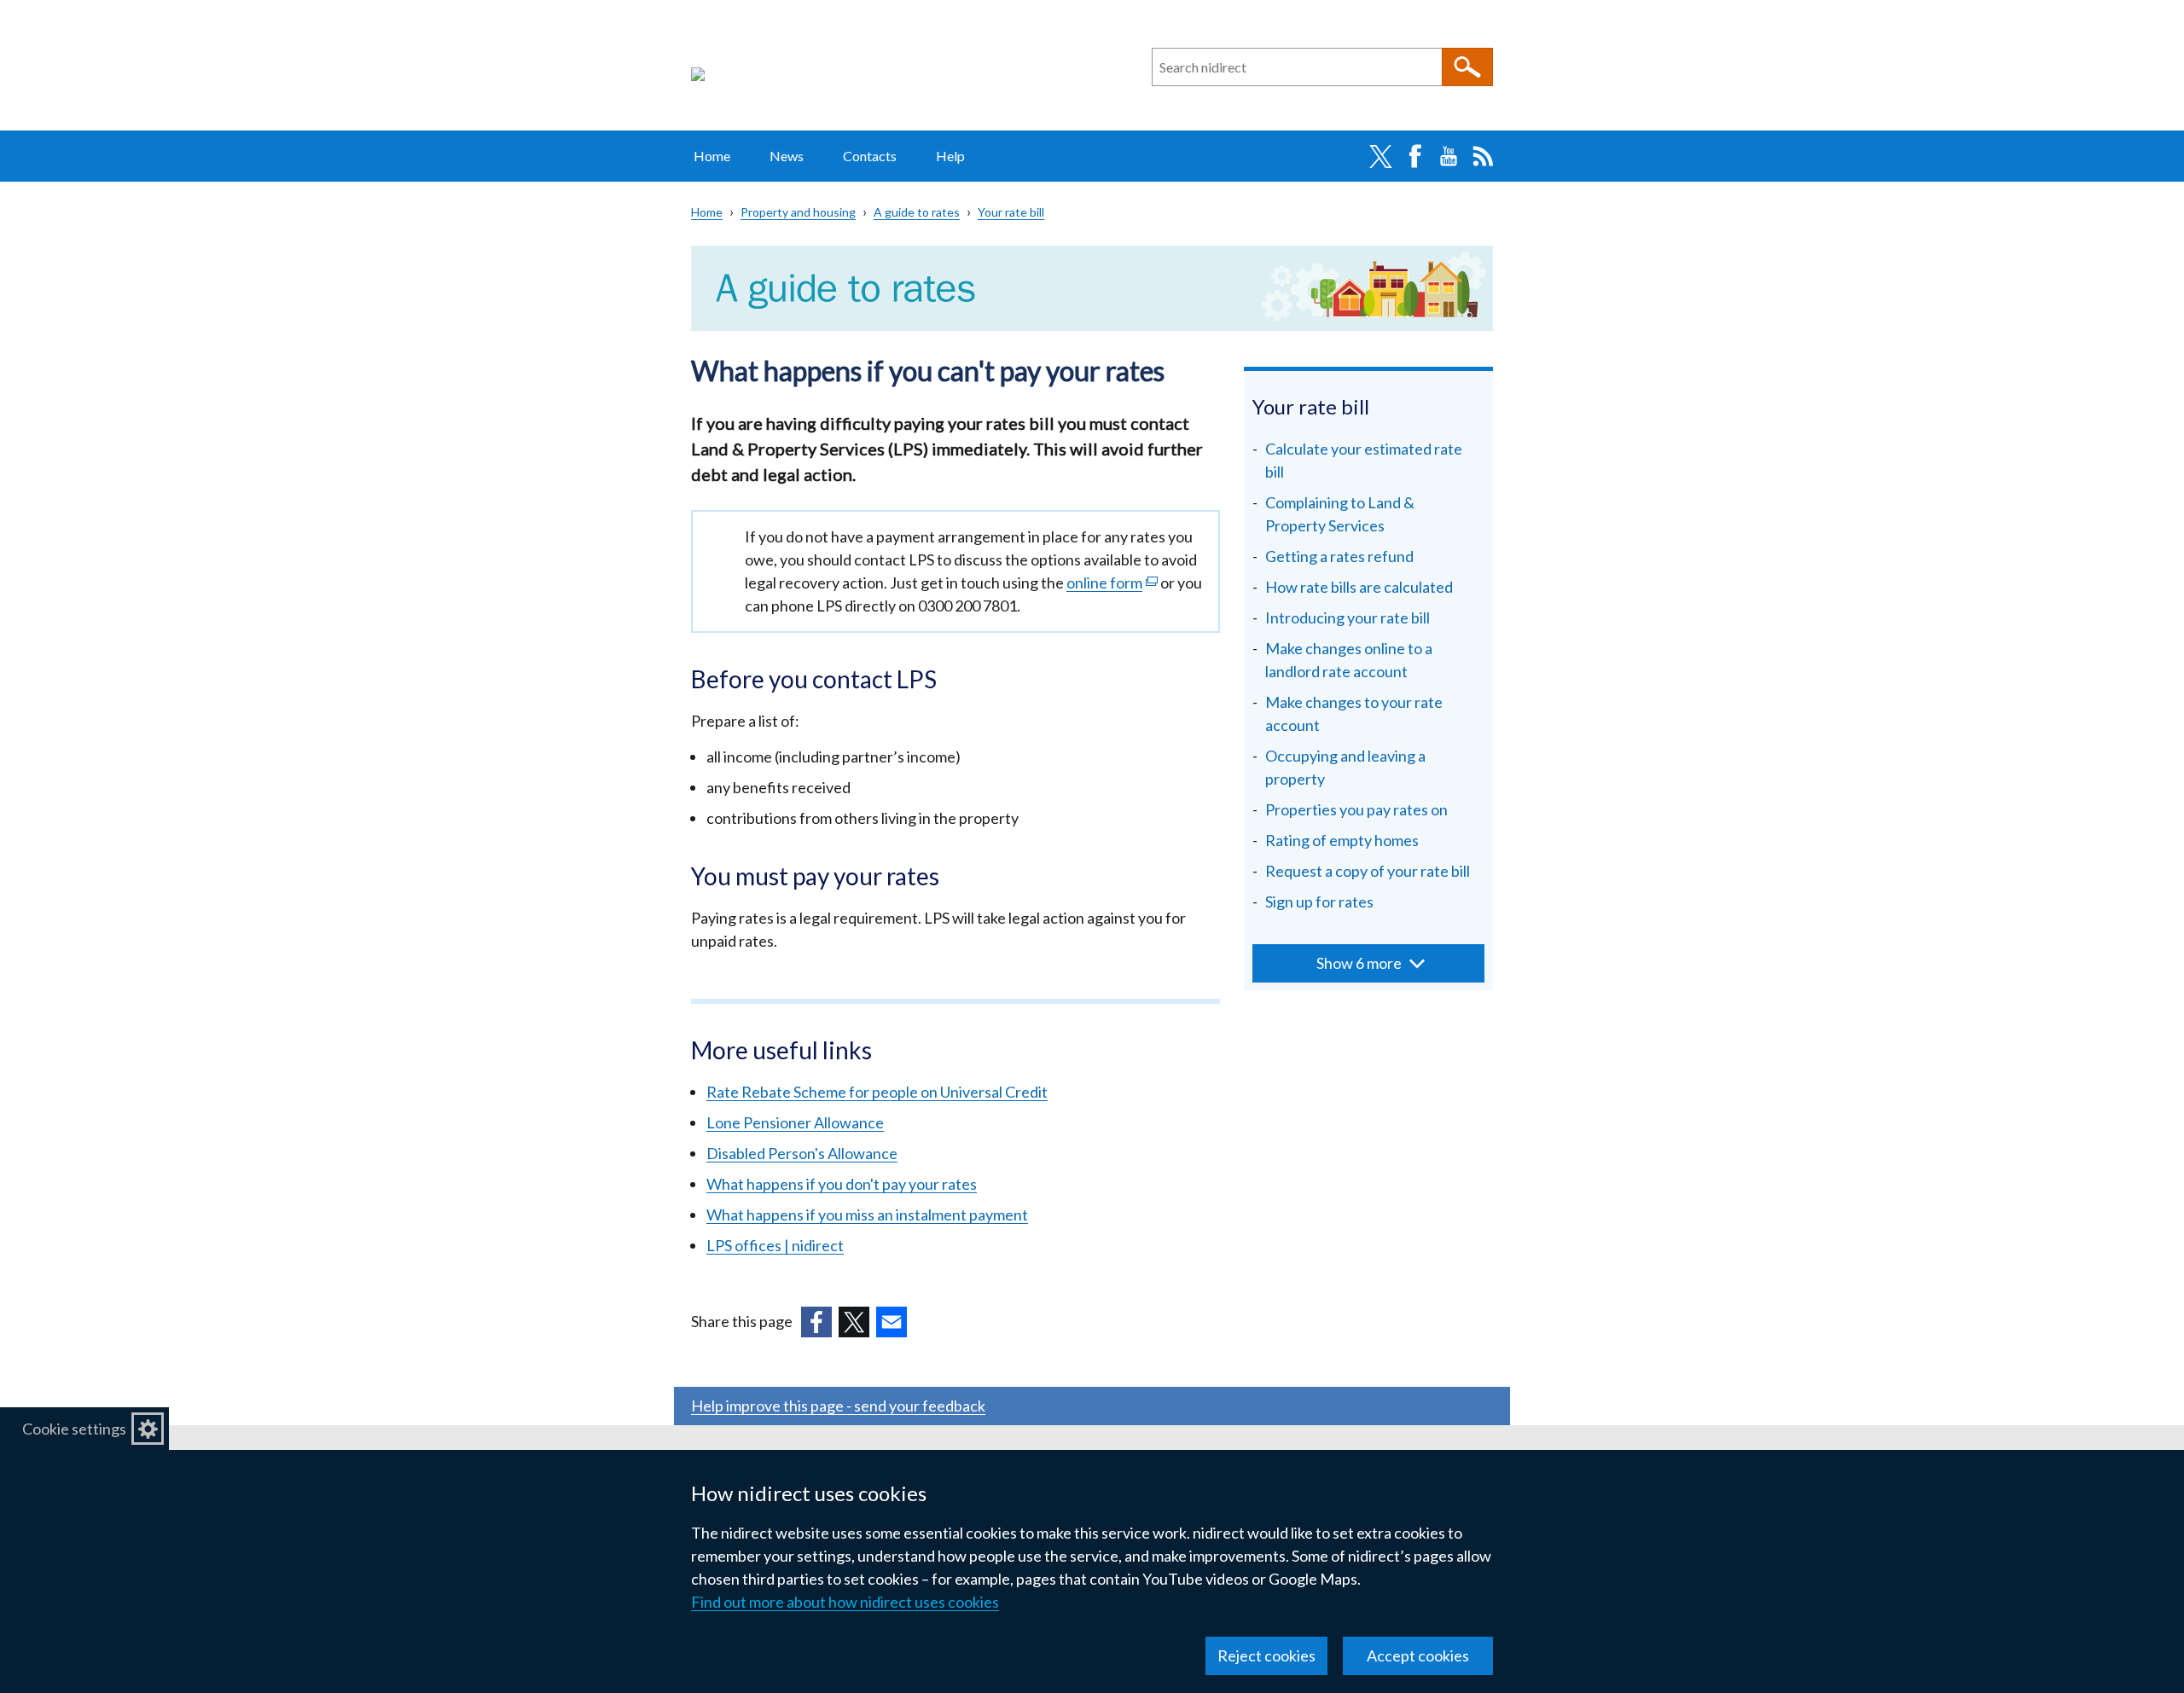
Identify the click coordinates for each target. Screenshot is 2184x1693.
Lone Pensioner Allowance (795, 1122)
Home (712, 156)
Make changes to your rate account (1354, 713)
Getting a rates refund (1339, 556)
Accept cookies (1418, 1655)
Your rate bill (1011, 212)
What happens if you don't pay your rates (842, 1184)
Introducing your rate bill (1348, 617)
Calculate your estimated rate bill (1364, 460)
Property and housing (798, 212)
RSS (1483, 156)
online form (1112, 583)
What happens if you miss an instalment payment (867, 1215)
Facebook (1414, 156)
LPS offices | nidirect (775, 1245)
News (787, 156)
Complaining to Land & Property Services (1340, 514)
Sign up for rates (1319, 902)
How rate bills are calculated (1359, 587)
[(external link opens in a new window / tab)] (816, 1322)
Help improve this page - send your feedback (838, 1406)
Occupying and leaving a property (1345, 767)
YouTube (1449, 156)
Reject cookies (1266, 1655)
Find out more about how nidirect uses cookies (845, 1602)
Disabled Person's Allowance (802, 1153)
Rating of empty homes (1342, 840)
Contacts (870, 156)
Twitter (1380, 156)
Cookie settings (74, 1429)
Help (950, 156)
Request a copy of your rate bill (1368, 871)
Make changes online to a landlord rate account (1349, 660)
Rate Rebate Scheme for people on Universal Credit (877, 1092)
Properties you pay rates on (1356, 809)
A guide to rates (917, 212)
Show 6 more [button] (1359, 963)
